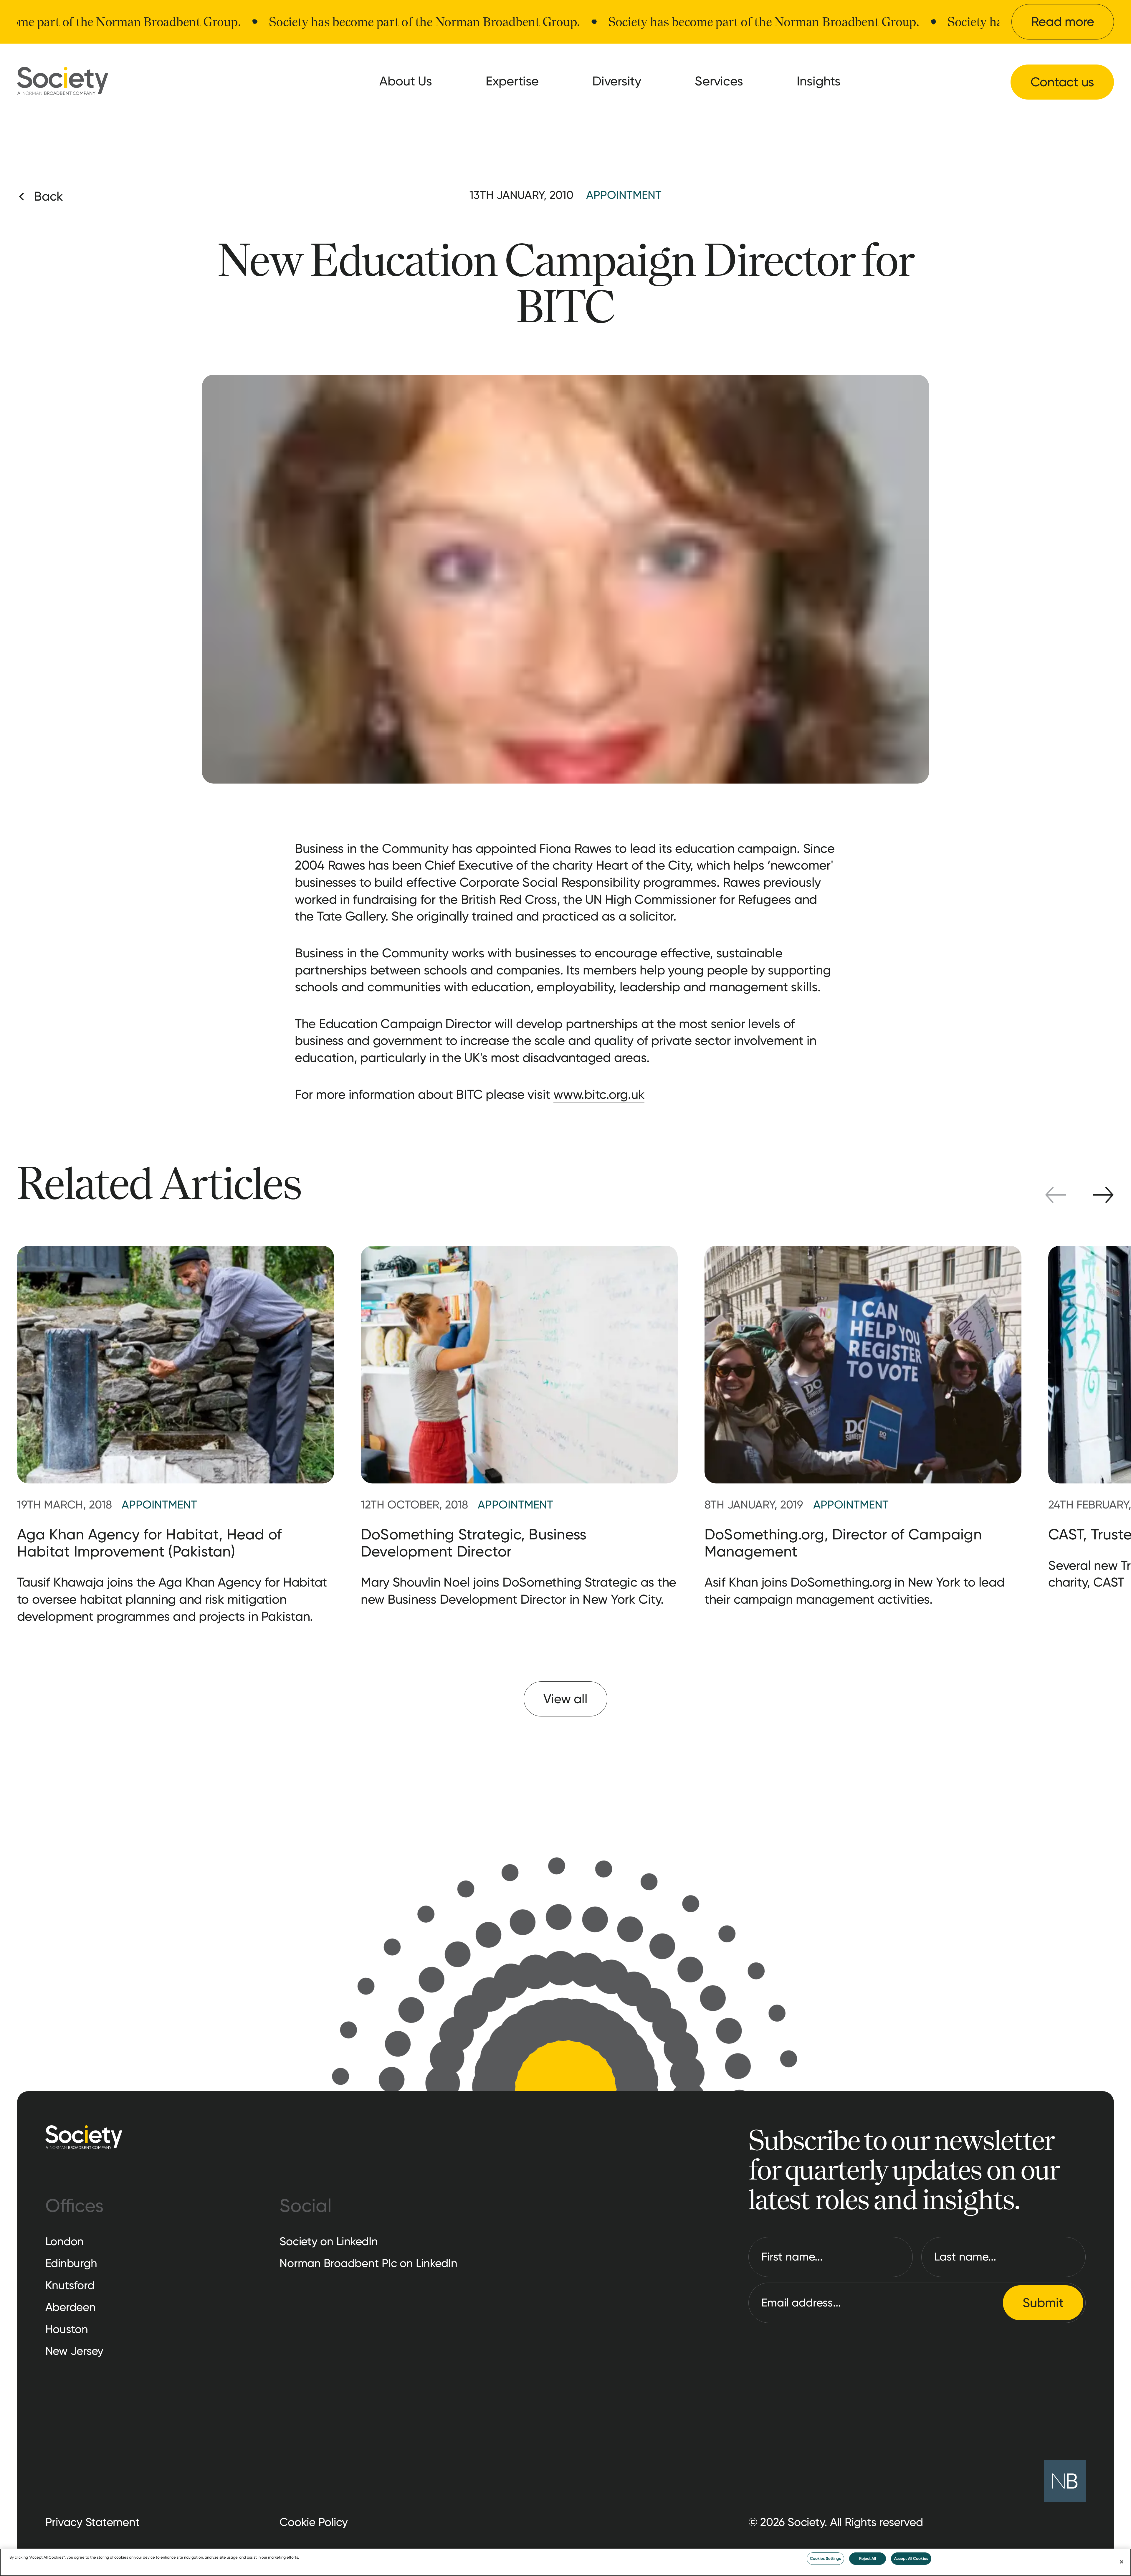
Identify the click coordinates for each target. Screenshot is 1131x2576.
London (65, 2241)
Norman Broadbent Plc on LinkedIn (368, 2263)
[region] (565, 2562)
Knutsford (70, 2285)
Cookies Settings (825, 2558)
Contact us (1063, 82)
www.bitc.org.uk (599, 1094)
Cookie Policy (314, 2522)
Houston (67, 2329)
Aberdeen (71, 2307)
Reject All (868, 2558)
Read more (1063, 22)
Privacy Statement (93, 2522)
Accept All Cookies (911, 2558)
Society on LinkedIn (329, 2241)
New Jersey (75, 2351)
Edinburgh (71, 2263)
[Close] (1122, 2562)
